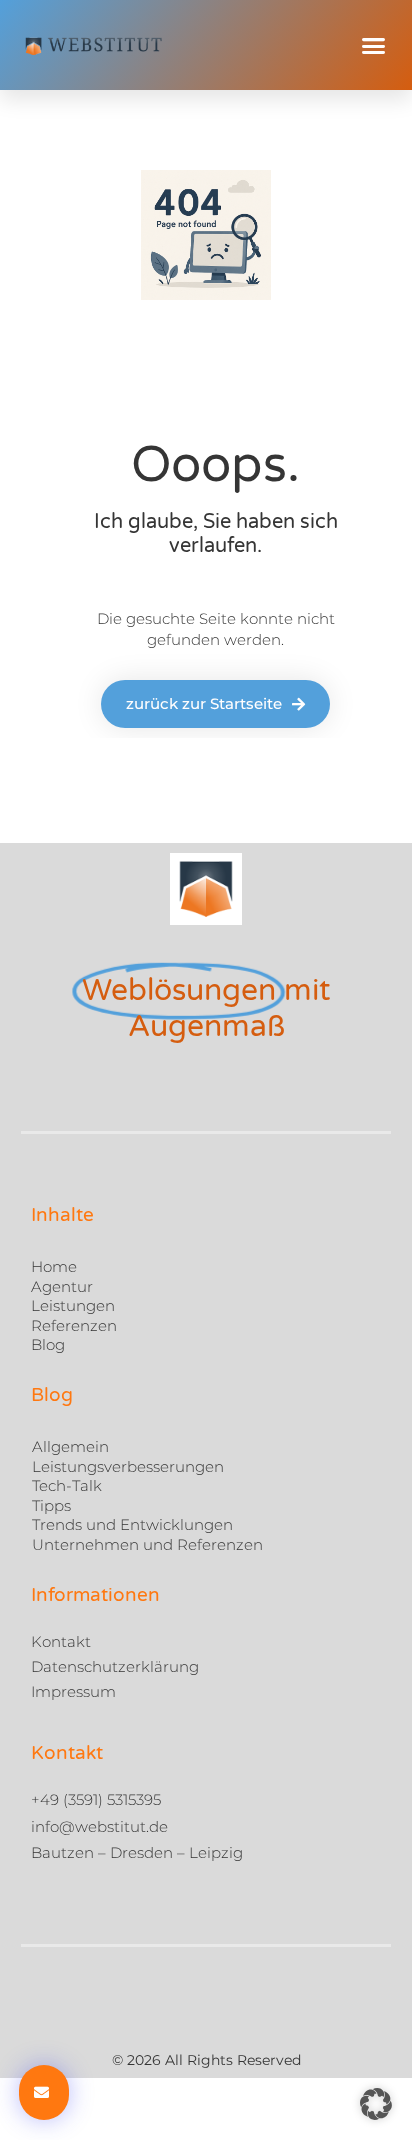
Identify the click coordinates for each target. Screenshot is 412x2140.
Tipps (51, 1505)
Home (54, 1266)
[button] (374, 45)
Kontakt (61, 1641)
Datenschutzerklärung (115, 1666)
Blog (48, 1344)
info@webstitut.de (99, 1826)
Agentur (62, 1285)
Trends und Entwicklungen (132, 1524)
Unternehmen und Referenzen (147, 1544)
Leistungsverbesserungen (128, 1466)
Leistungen (73, 1305)
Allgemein (70, 1446)
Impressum (73, 1691)
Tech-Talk (67, 1485)
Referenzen (74, 1324)
